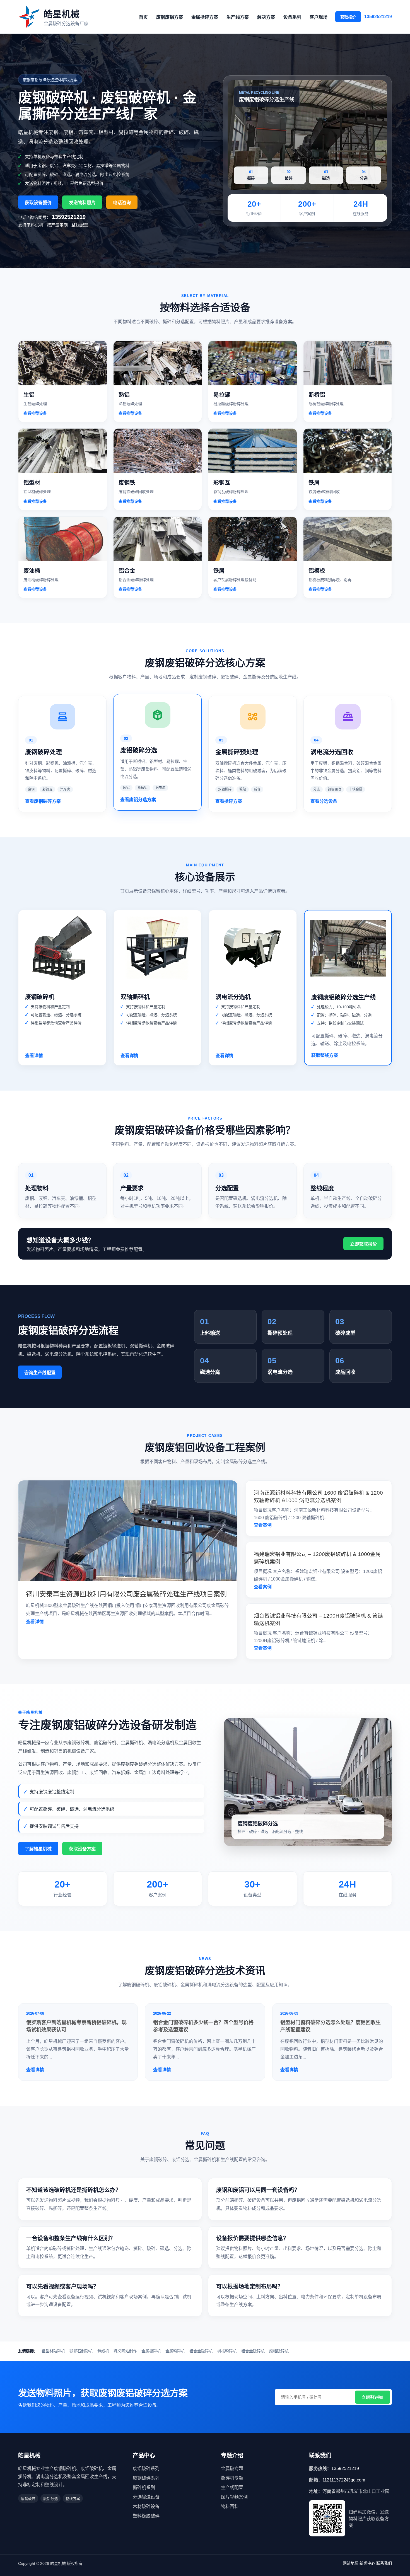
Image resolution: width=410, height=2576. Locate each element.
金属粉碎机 (175, 2351)
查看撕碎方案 (229, 801)
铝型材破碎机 (53, 2351)
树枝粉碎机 (227, 2351)
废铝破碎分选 (139, 750)
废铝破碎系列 (146, 2469)
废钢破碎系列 (146, 2478)
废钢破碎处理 (44, 752)
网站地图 (351, 2563)
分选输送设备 (146, 2497)
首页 (143, 17)
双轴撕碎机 (135, 997)
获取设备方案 (82, 1849)
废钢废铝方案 (170, 17)
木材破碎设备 (146, 2506)
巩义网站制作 (125, 2351)
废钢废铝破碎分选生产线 (343, 997)
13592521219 (378, 17)
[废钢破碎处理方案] (62, 713)
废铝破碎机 (279, 2351)
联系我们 (384, 2563)
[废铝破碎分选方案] (157, 711)
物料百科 (230, 2506)
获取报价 (348, 17)
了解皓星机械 (38, 1849)
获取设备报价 (38, 203)
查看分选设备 (324, 801)
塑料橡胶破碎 (146, 2516)
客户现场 (319, 17)
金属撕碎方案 (205, 17)
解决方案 (266, 17)
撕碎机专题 (232, 2478)
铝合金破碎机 (201, 2351)
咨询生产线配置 (40, 1373)
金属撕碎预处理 (237, 752)
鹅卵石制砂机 (81, 2351)
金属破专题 (232, 2469)
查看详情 (34, 1056)
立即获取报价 (363, 1244)
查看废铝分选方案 (138, 800)
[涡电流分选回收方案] (348, 713)
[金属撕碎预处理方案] (253, 713)
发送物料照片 (82, 203)
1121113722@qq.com (344, 2480)
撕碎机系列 (144, 2487)
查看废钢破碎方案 (43, 801)
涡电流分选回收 (332, 752)
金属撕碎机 (151, 2351)
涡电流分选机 (233, 997)
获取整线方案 (325, 1055)
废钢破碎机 (40, 997)
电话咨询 (122, 203)
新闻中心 (367, 2563)
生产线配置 (232, 2487)
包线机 (103, 2351)
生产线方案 (238, 17)
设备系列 (292, 17)
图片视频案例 (234, 2497)
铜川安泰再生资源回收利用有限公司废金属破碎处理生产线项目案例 (126, 1594)
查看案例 (263, 1525)
